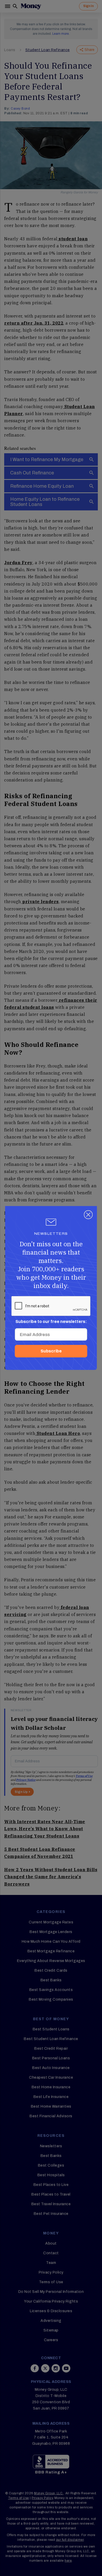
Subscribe (51, 1351)
